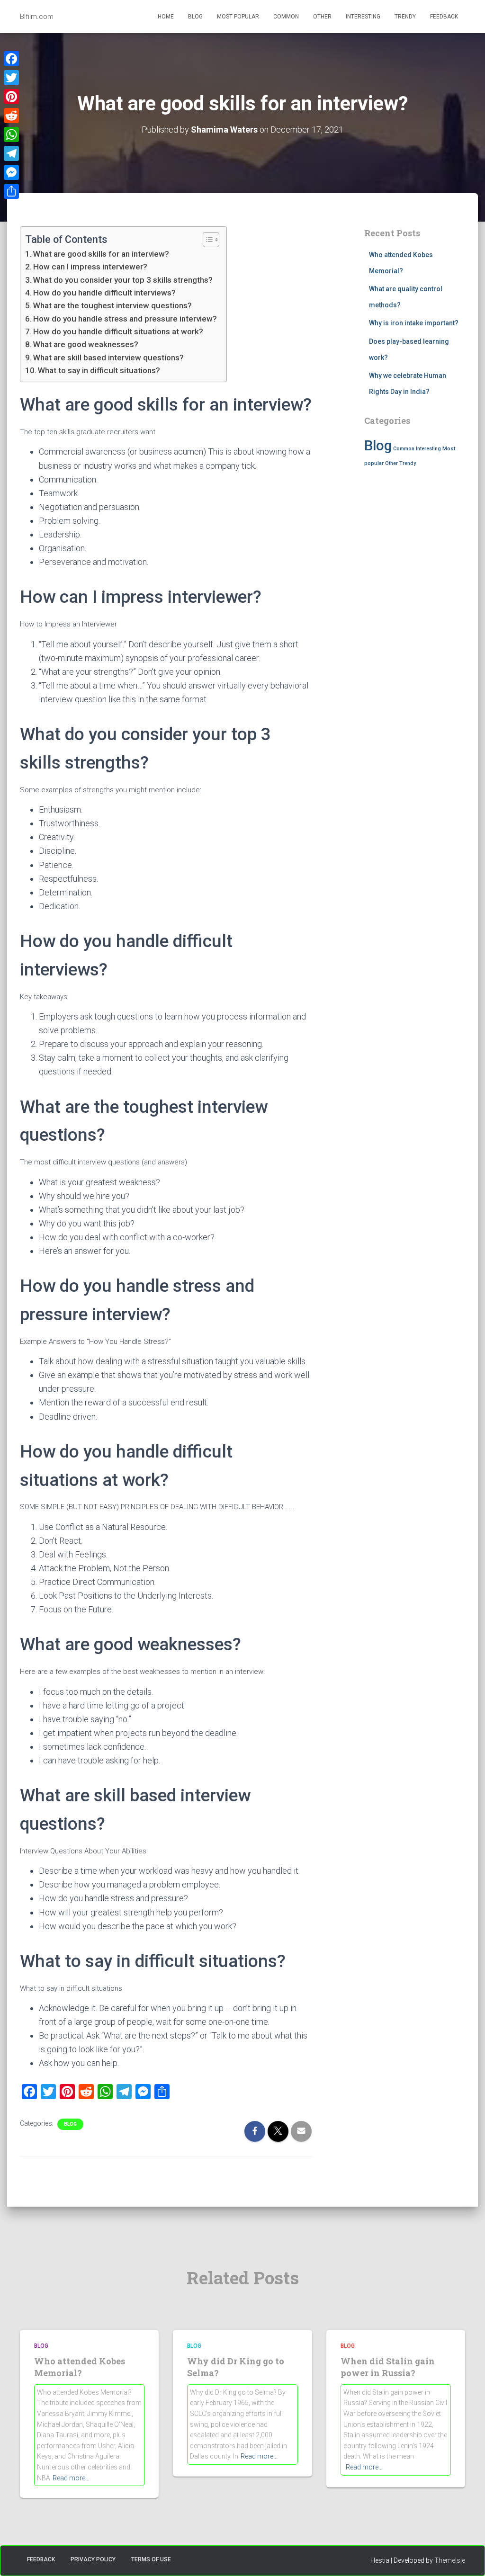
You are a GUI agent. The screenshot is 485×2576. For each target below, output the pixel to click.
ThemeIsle (450, 2560)
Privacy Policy (93, 2559)
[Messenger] (11, 172)
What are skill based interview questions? (108, 358)
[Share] (11, 191)
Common (286, 17)
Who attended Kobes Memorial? (80, 2367)
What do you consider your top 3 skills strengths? (123, 280)
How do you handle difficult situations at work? (118, 331)
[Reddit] (11, 116)
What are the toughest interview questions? (112, 305)
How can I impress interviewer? (90, 267)
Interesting (363, 17)
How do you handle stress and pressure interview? (125, 319)
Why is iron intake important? (414, 323)
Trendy (405, 17)
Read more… (71, 2478)
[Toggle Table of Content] (206, 240)
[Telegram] (11, 153)
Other (322, 17)
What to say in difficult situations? (99, 370)
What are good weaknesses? (86, 344)
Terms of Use (151, 2559)
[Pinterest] (11, 97)
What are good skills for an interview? (101, 254)
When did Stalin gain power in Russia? (388, 2367)
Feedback (444, 17)
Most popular (238, 17)
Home (166, 17)
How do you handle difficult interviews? (104, 293)
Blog (195, 17)
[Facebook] (11, 59)
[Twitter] (11, 78)
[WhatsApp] (11, 134)
